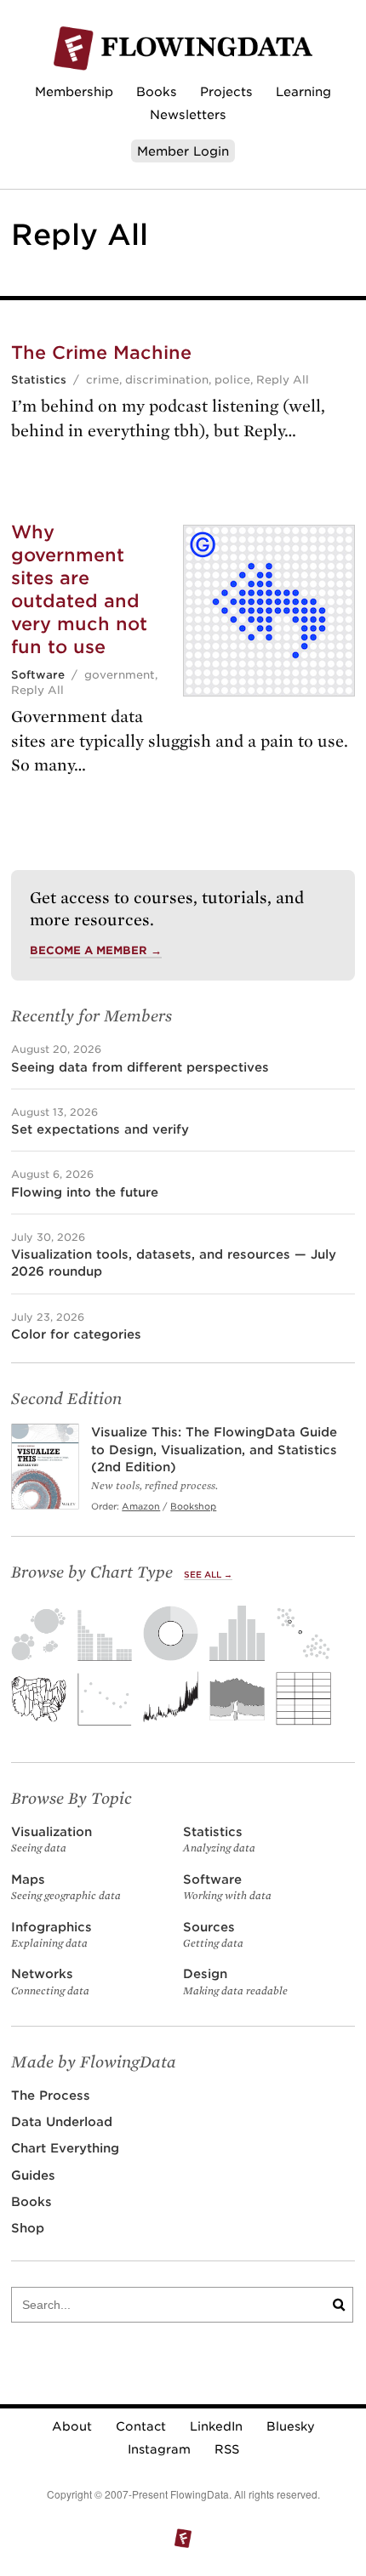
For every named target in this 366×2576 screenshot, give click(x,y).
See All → (208, 1575)
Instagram (159, 2449)
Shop (28, 2228)
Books (157, 91)
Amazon (141, 1506)
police (232, 380)
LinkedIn (216, 2426)
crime (103, 380)
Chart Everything (65, 2148)
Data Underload (62, 2121)
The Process (51, 2095)
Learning (303, 91)
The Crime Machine (101, 353)
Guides (33, 2175)
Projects (226, 91)
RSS (227, 2449)
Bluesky (291, 2426)
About (72, 2426)
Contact (141, 2426)
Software (38, 675)
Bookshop (193, 1506)
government (120, 675)
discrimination (167, 380)
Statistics (39, 380)
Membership (74, 91)
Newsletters (188, 114)
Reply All (283, 380)
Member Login (183, 151)
